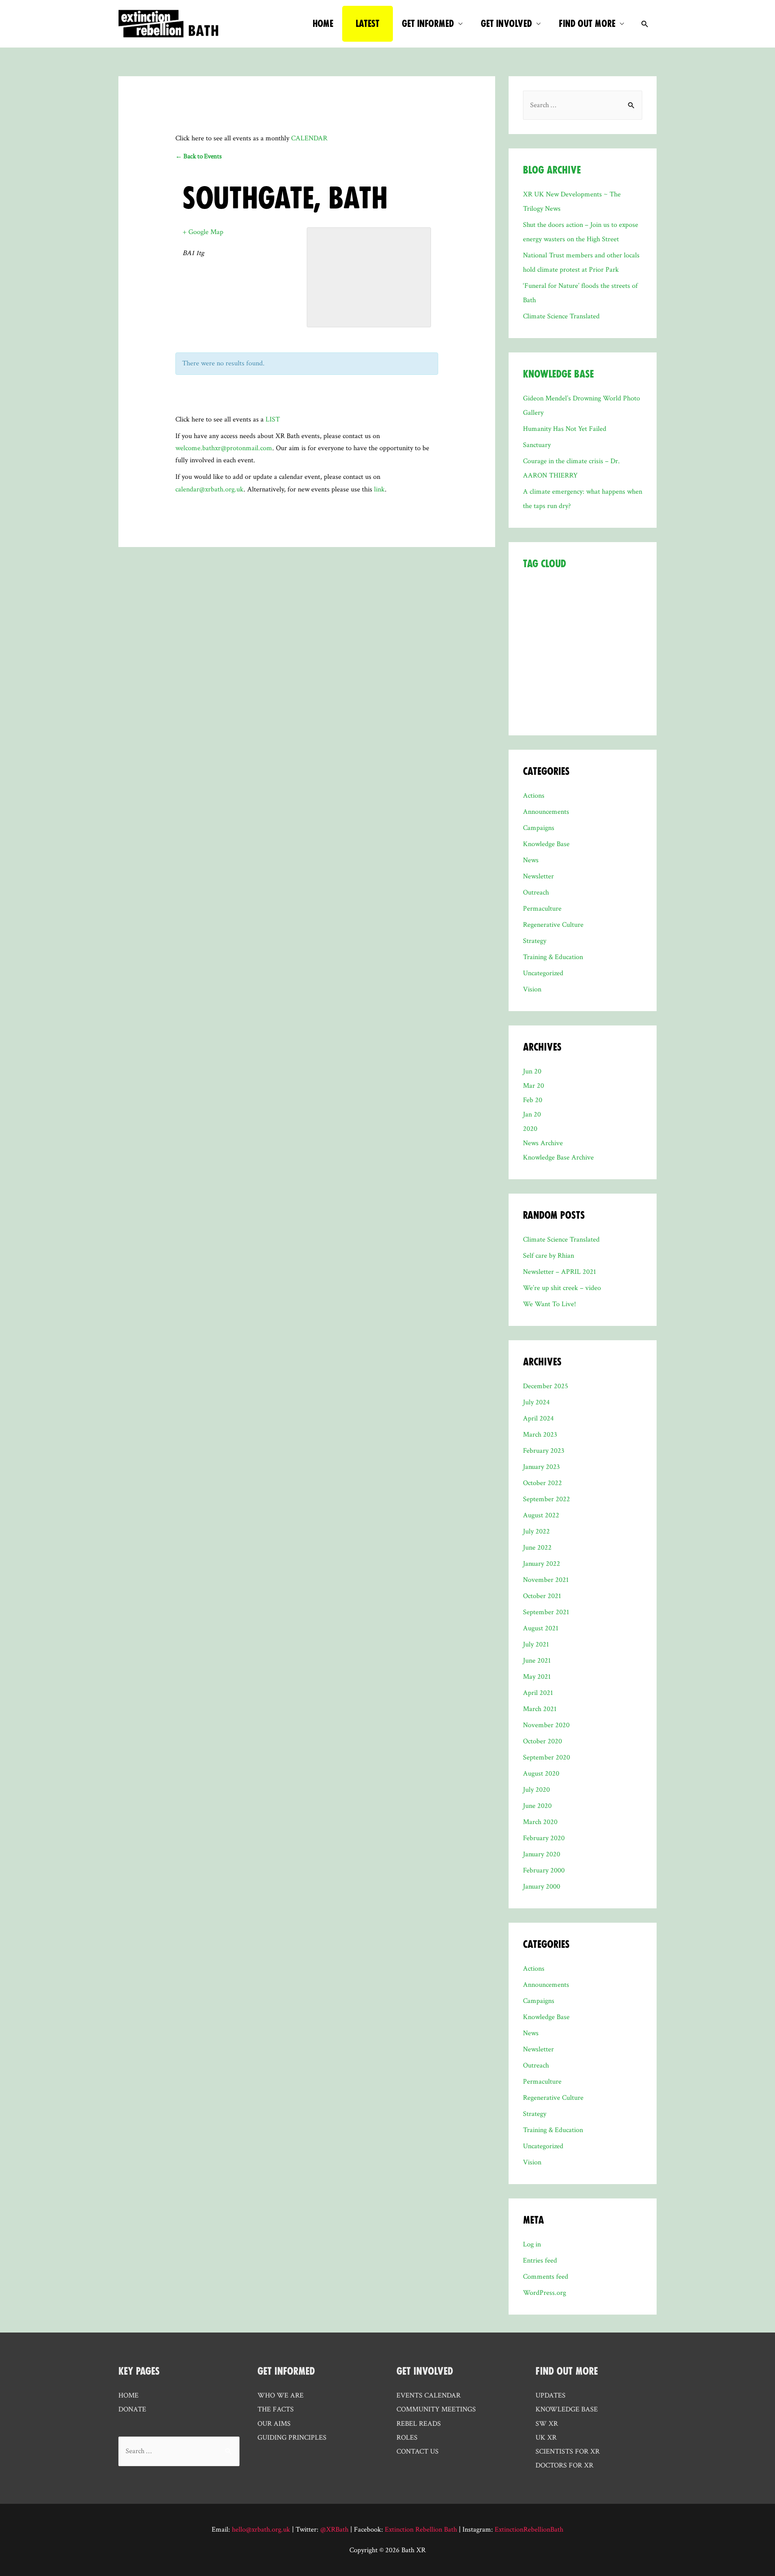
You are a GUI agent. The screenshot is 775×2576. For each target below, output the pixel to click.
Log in (532, 2244)
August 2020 (541, 1774)
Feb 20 (533, 1100)
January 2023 (541, 1467)
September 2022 (546, 1499)
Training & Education (553, 957)
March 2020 (540, 1822)
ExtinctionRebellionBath (529, 2530)
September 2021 (546, 1612)
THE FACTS (276, 2409)
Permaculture (542, 909)
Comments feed (546, 2277)
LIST (273, 419)
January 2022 (542, 1564)
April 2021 (538, 1693)
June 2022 (537, 1548)
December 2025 (546, 1386)
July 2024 (536, 1402)
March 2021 (540, 1709)
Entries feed (540, 2261)
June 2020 (537, 1806)
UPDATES (551, 2396)
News (531, 860)
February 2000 (544, 1870)
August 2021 (541, 1628)
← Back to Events (198, 156)
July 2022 (536, 1531)
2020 (530, 1129)
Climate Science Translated (561, 316)
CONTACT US (418, 2452)
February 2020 (544, 1838)
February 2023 (544, 1451)
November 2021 (546, 1580)
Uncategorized (543, 973)
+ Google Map (203, 232)
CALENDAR (309, 138)
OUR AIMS (274, 2424)
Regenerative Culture (553, 925)
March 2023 (540, 1435)
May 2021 (537, 1677)
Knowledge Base (558, 374)
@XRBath (334, 2530)
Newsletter (538, 876)
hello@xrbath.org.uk (261, 2530)
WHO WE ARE (281, 2396)
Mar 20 (533, 1086)
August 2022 (541, 1515)
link (379, 489)
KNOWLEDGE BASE (567, 2409)
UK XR (546, 2438)
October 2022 (542, 1483)
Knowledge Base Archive (558, 1158)
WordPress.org (544, 2293)
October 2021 (542, 1596)
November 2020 (546, 1725)
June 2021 (537, 1661)
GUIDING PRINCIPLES (292, 2438)
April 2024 (538, 1418)
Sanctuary (537, 445)
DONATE (132, 2409)
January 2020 (542, 1854)
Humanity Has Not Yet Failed (565, 429)
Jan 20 (532, 1114)
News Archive (543, 1143)
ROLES (407, 2438)
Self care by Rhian (549, 1256)
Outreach (536, 893)
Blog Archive (552, 170)
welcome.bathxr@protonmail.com (224, 448)
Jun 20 (532, 1071)
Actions (534, 796)
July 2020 (536, 1790)
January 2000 (542, 1887)
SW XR (547, 2424)
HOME (323, 24)
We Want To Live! (549, 1304)
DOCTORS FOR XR (564, 2465)
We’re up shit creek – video (562, 1288)
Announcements (546, 812)
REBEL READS (419, 2424)
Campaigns (539, 828)
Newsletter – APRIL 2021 (559, 1272)
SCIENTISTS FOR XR (568, 2452)
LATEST (368, 24)
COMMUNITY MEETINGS (436, 2409)
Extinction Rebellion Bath (421, 2530)
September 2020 (546, 1757)
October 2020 (542, 1741)
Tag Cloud (544, 564)
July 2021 (536, 1644)
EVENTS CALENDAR (429, 2396)
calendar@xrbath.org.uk (209, 489)
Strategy (535, 941)
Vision (532, 989)
